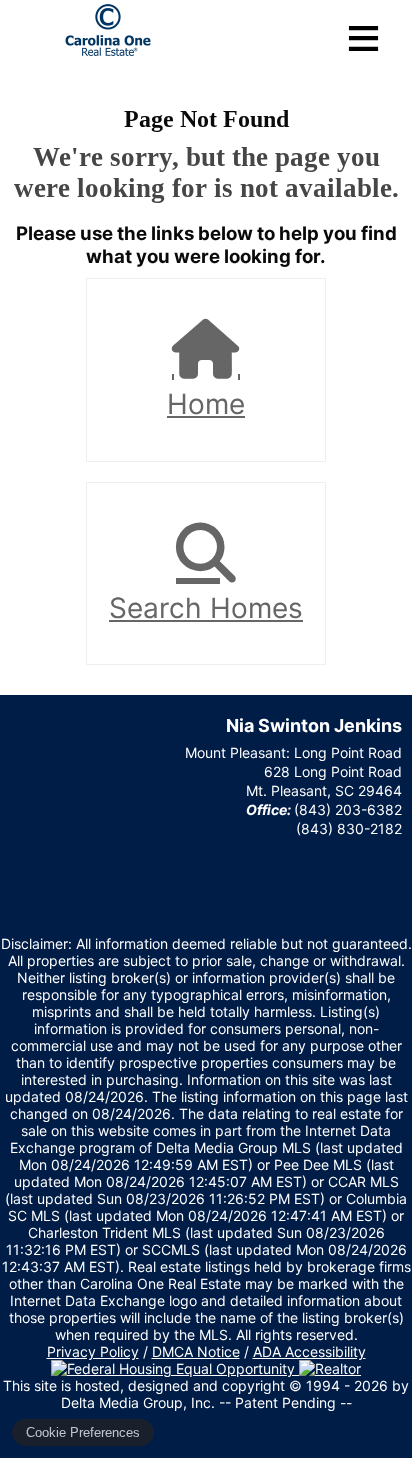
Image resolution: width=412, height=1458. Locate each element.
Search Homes (206, 608)
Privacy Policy (93, 1351)
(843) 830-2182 (349, 828)
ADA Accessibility (309, 1351)
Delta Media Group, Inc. (138, 1402)
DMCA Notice (196, 1351)
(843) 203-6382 (348, 809)
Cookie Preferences (83, 1432)
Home (206, 404)
